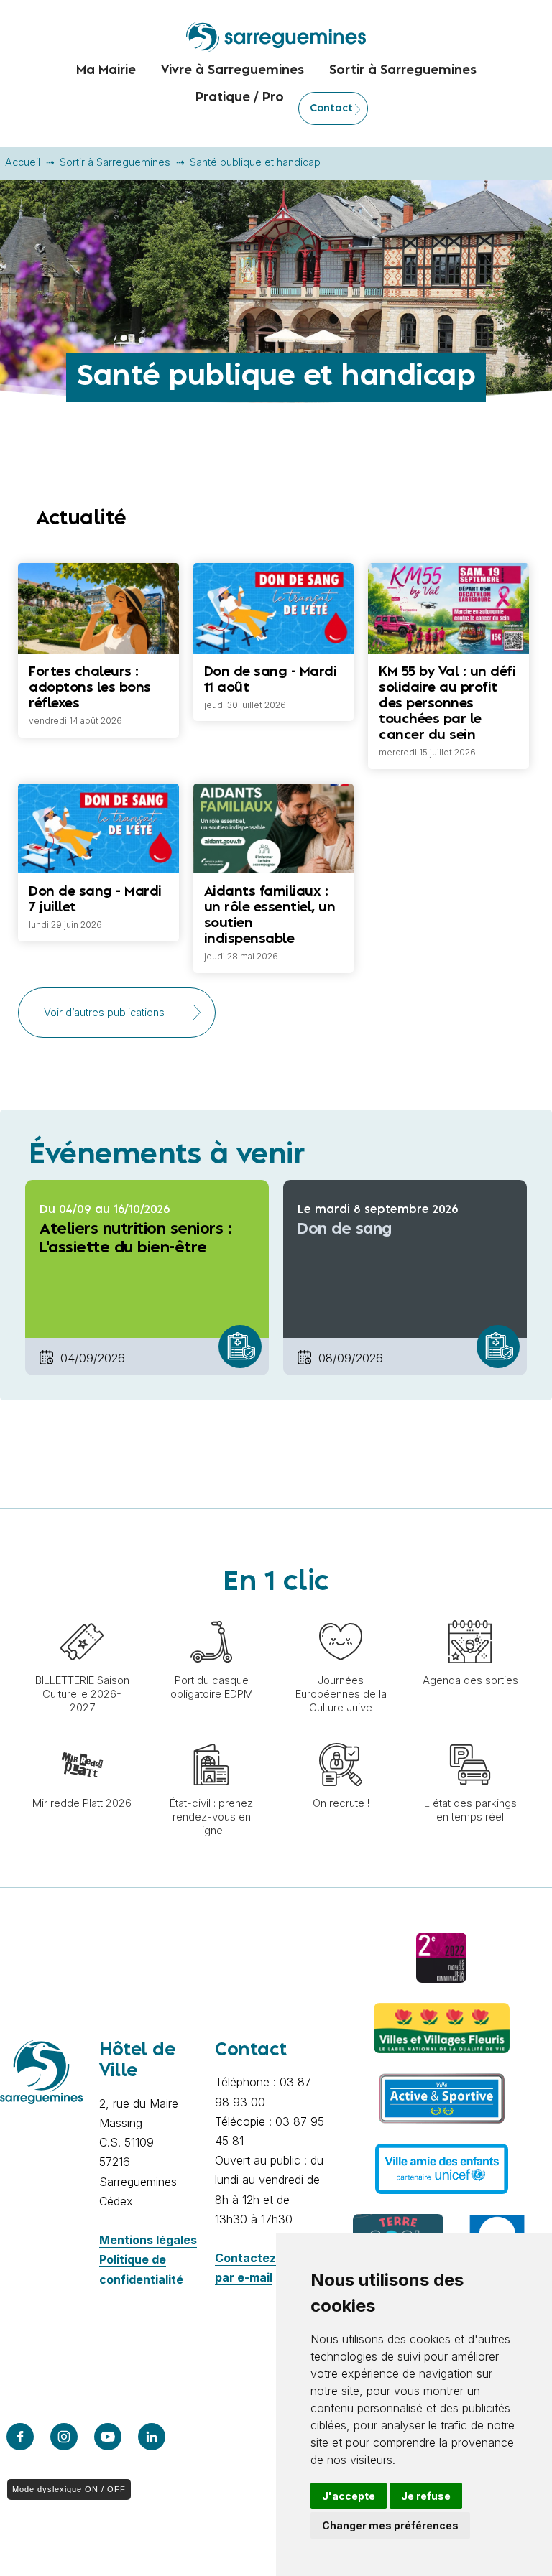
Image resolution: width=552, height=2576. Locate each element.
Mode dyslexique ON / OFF (69, 2489)
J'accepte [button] (349, 2496)
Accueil (23, 162)
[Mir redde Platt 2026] (82, 1736)
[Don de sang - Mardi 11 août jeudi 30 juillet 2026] (274, 563)
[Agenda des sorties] (470, 1613)
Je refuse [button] (426, 2496)
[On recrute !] (341, 1736)
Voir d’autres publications (104, 1013)
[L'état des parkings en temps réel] (470, 1736)
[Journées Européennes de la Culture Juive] (341, 1613)
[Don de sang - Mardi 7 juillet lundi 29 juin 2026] (98, 784)
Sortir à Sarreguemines (115, 162)
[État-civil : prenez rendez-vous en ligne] (211, 1736)
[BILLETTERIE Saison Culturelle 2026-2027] (82, 1613)
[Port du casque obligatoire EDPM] (211, 1613)
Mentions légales (148, 2240)
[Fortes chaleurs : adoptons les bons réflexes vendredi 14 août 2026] (98, 563)
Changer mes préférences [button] (390, 2525)
